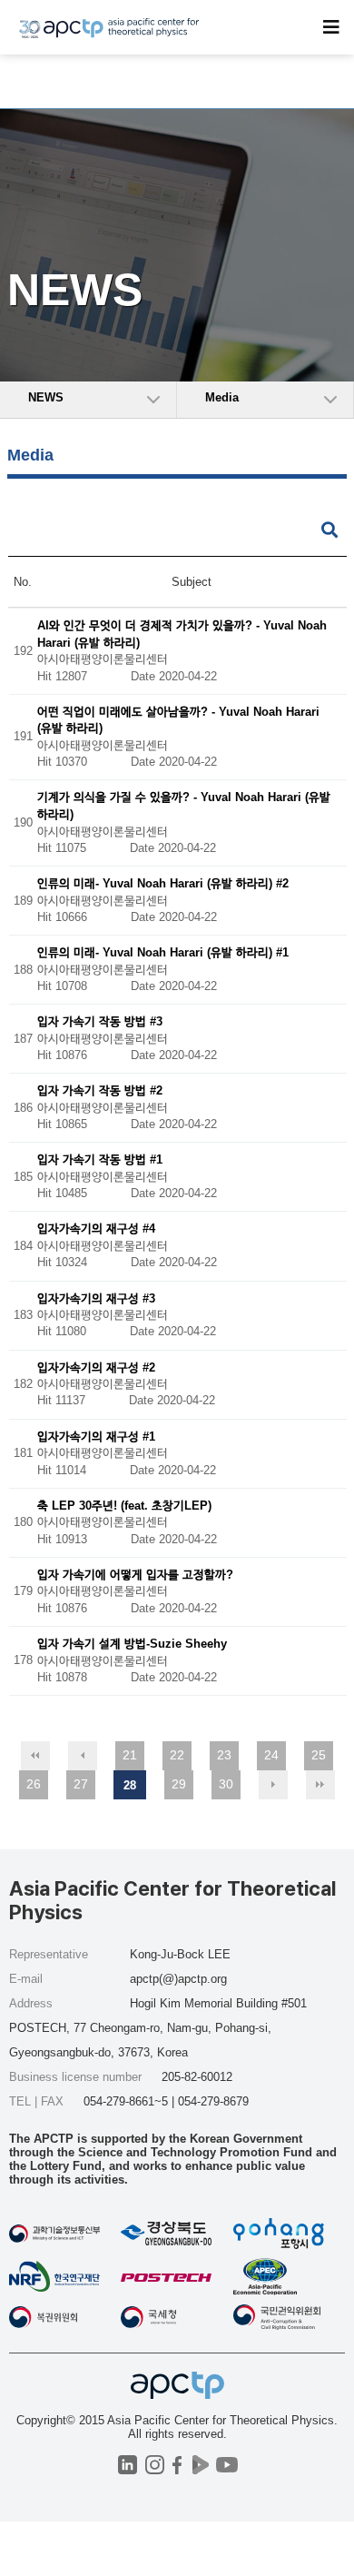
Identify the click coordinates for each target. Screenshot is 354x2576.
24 (271, 1755)
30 (226, 1784)
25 (319, 1755)
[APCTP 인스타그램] (155, 2465)
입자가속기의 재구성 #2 (96, 1367)
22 (177, 1755)
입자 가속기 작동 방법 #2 (100, 1091)
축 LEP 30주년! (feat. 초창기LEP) (124, 1506)
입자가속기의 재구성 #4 (96, 1229)
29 (179, 1784)
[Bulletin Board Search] (329, 531)
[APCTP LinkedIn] (128, 2465)
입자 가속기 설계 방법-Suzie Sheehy (132, 1644)
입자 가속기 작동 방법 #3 (100, 1022)
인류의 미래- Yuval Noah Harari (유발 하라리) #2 (163, 884)
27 (81, 1784)
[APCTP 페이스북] (177, 2465)
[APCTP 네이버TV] (200, 2465)
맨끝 (320, 1785)
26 (34, 1784)
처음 (35, 1756)
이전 (83, 1756)
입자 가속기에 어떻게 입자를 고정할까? (135, 1575)
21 (130, 1755)
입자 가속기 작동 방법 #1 (100, 1160)
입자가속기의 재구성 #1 (96, 1437)
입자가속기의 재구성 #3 (96, 1298)
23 (224, 1755)
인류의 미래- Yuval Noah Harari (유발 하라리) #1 (163, 953)
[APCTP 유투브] (226, 2465)
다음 (273, 1785)
